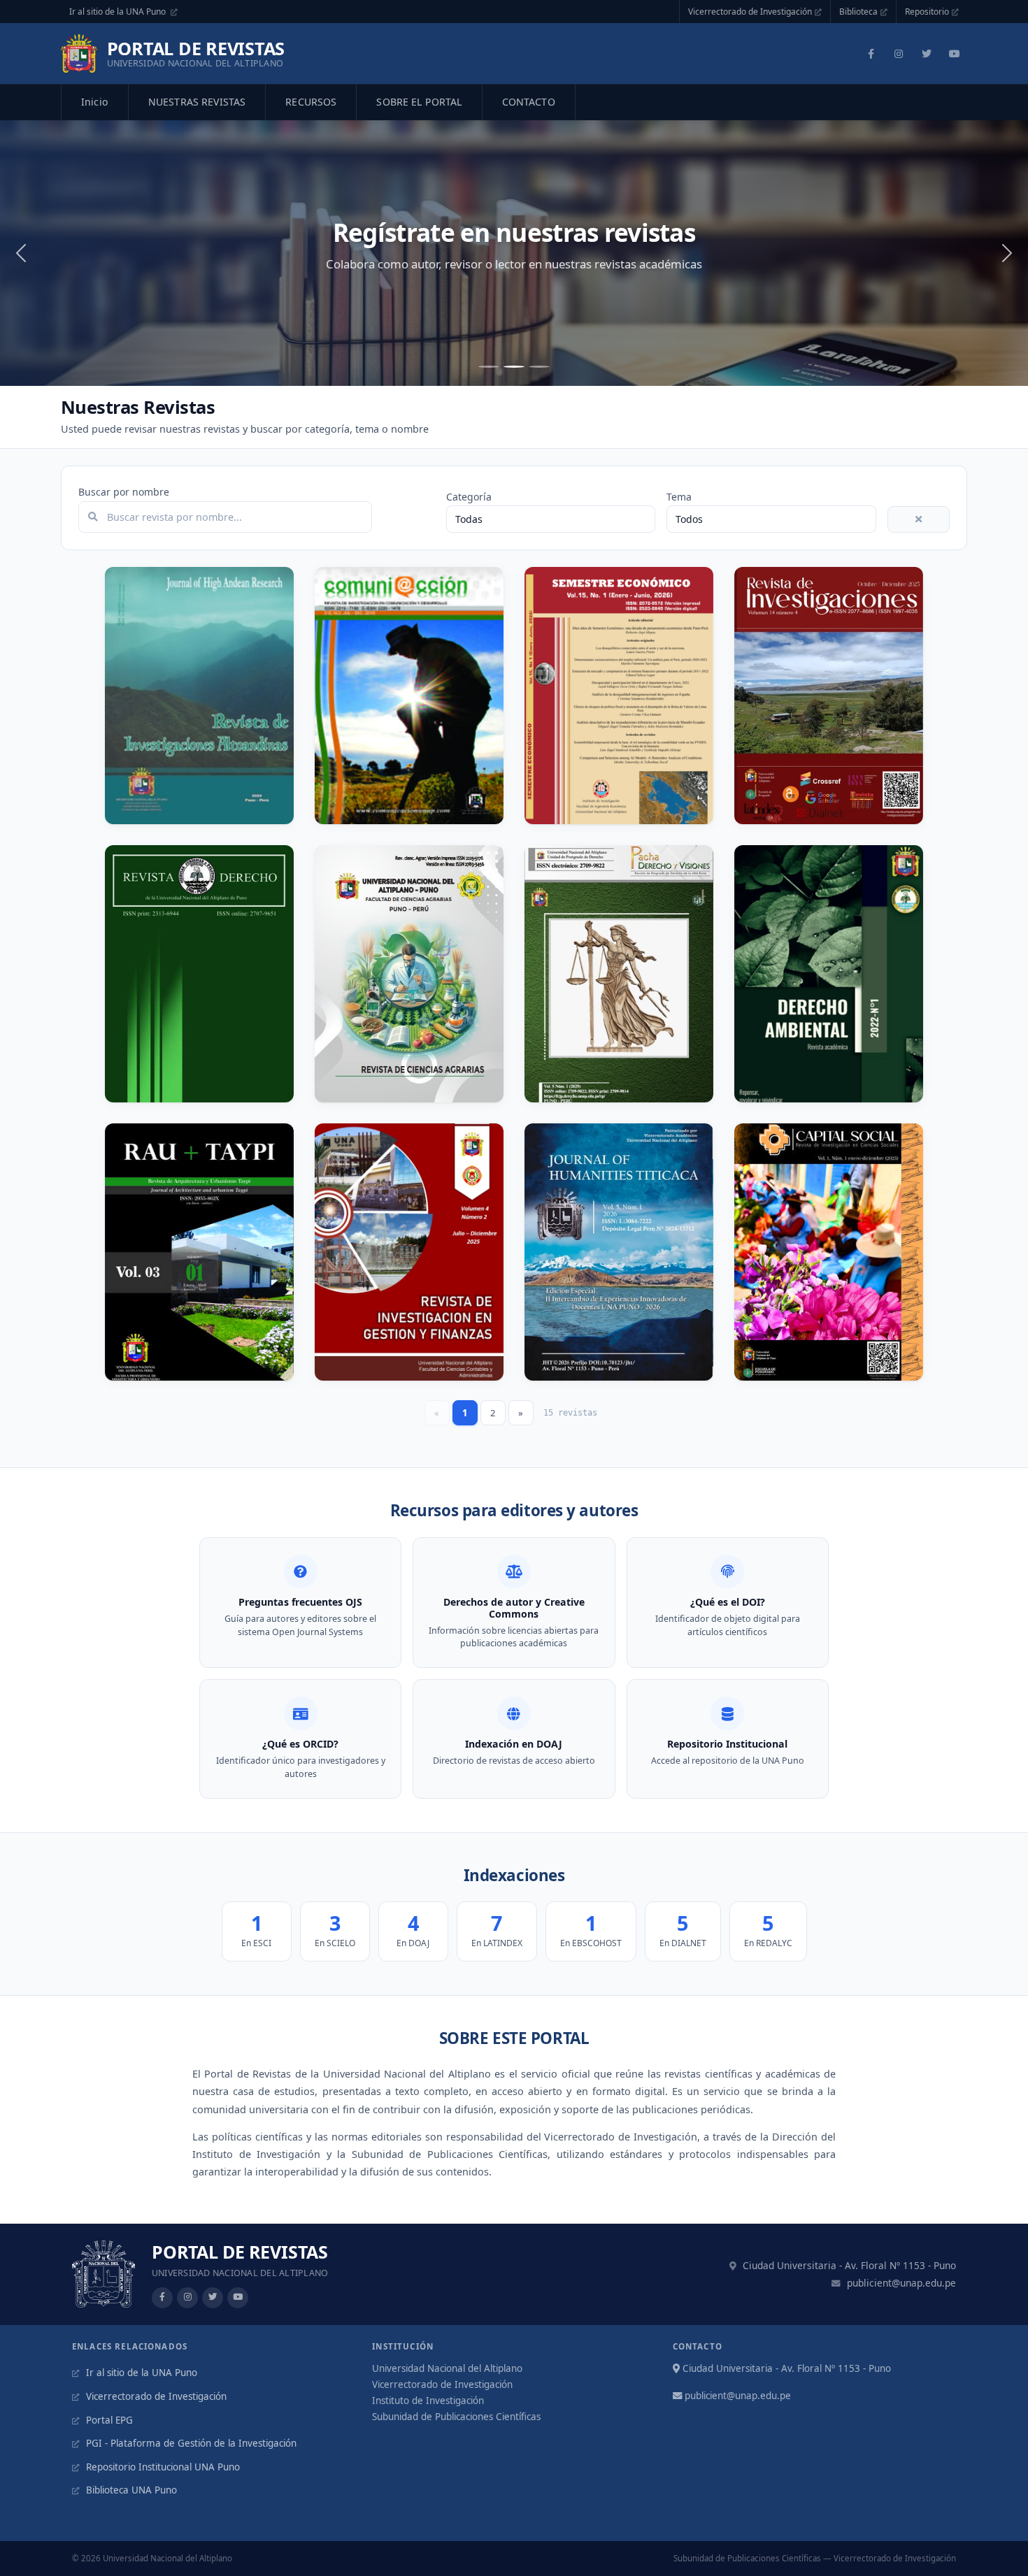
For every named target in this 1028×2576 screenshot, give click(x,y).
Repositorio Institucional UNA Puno (162, 2467)
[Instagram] (899, 54)
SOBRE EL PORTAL (419, 102)
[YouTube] (955, 54)
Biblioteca (858, 12)
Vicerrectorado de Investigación (750, 12)
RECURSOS (311, 102)
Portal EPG (108, 2420)
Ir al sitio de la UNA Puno (119, 12)
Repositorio (927, 12)
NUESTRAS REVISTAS (197, 102)
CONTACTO (529, 102)
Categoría (469, 497)
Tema (679, 497)
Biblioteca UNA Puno (130, 2490)
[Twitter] (927, 54)
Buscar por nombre (124, 492)
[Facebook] (871, 54)
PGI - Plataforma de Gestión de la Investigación (190, 2443)
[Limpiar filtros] (919, 519)
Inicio (95, 102)
